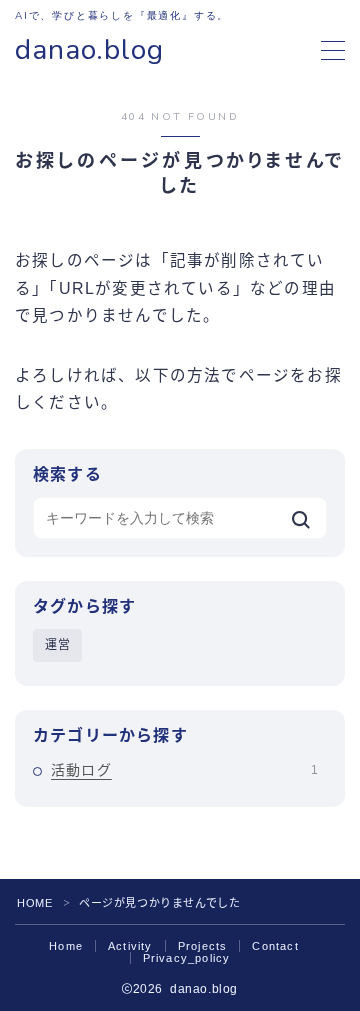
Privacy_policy (187, 958)
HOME (34, 903)
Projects (203, 946)
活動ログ (184, 770)
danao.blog (89, 50)
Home (66, 946)
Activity (130, 946)
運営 (58, 645)
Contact (275, 946)
